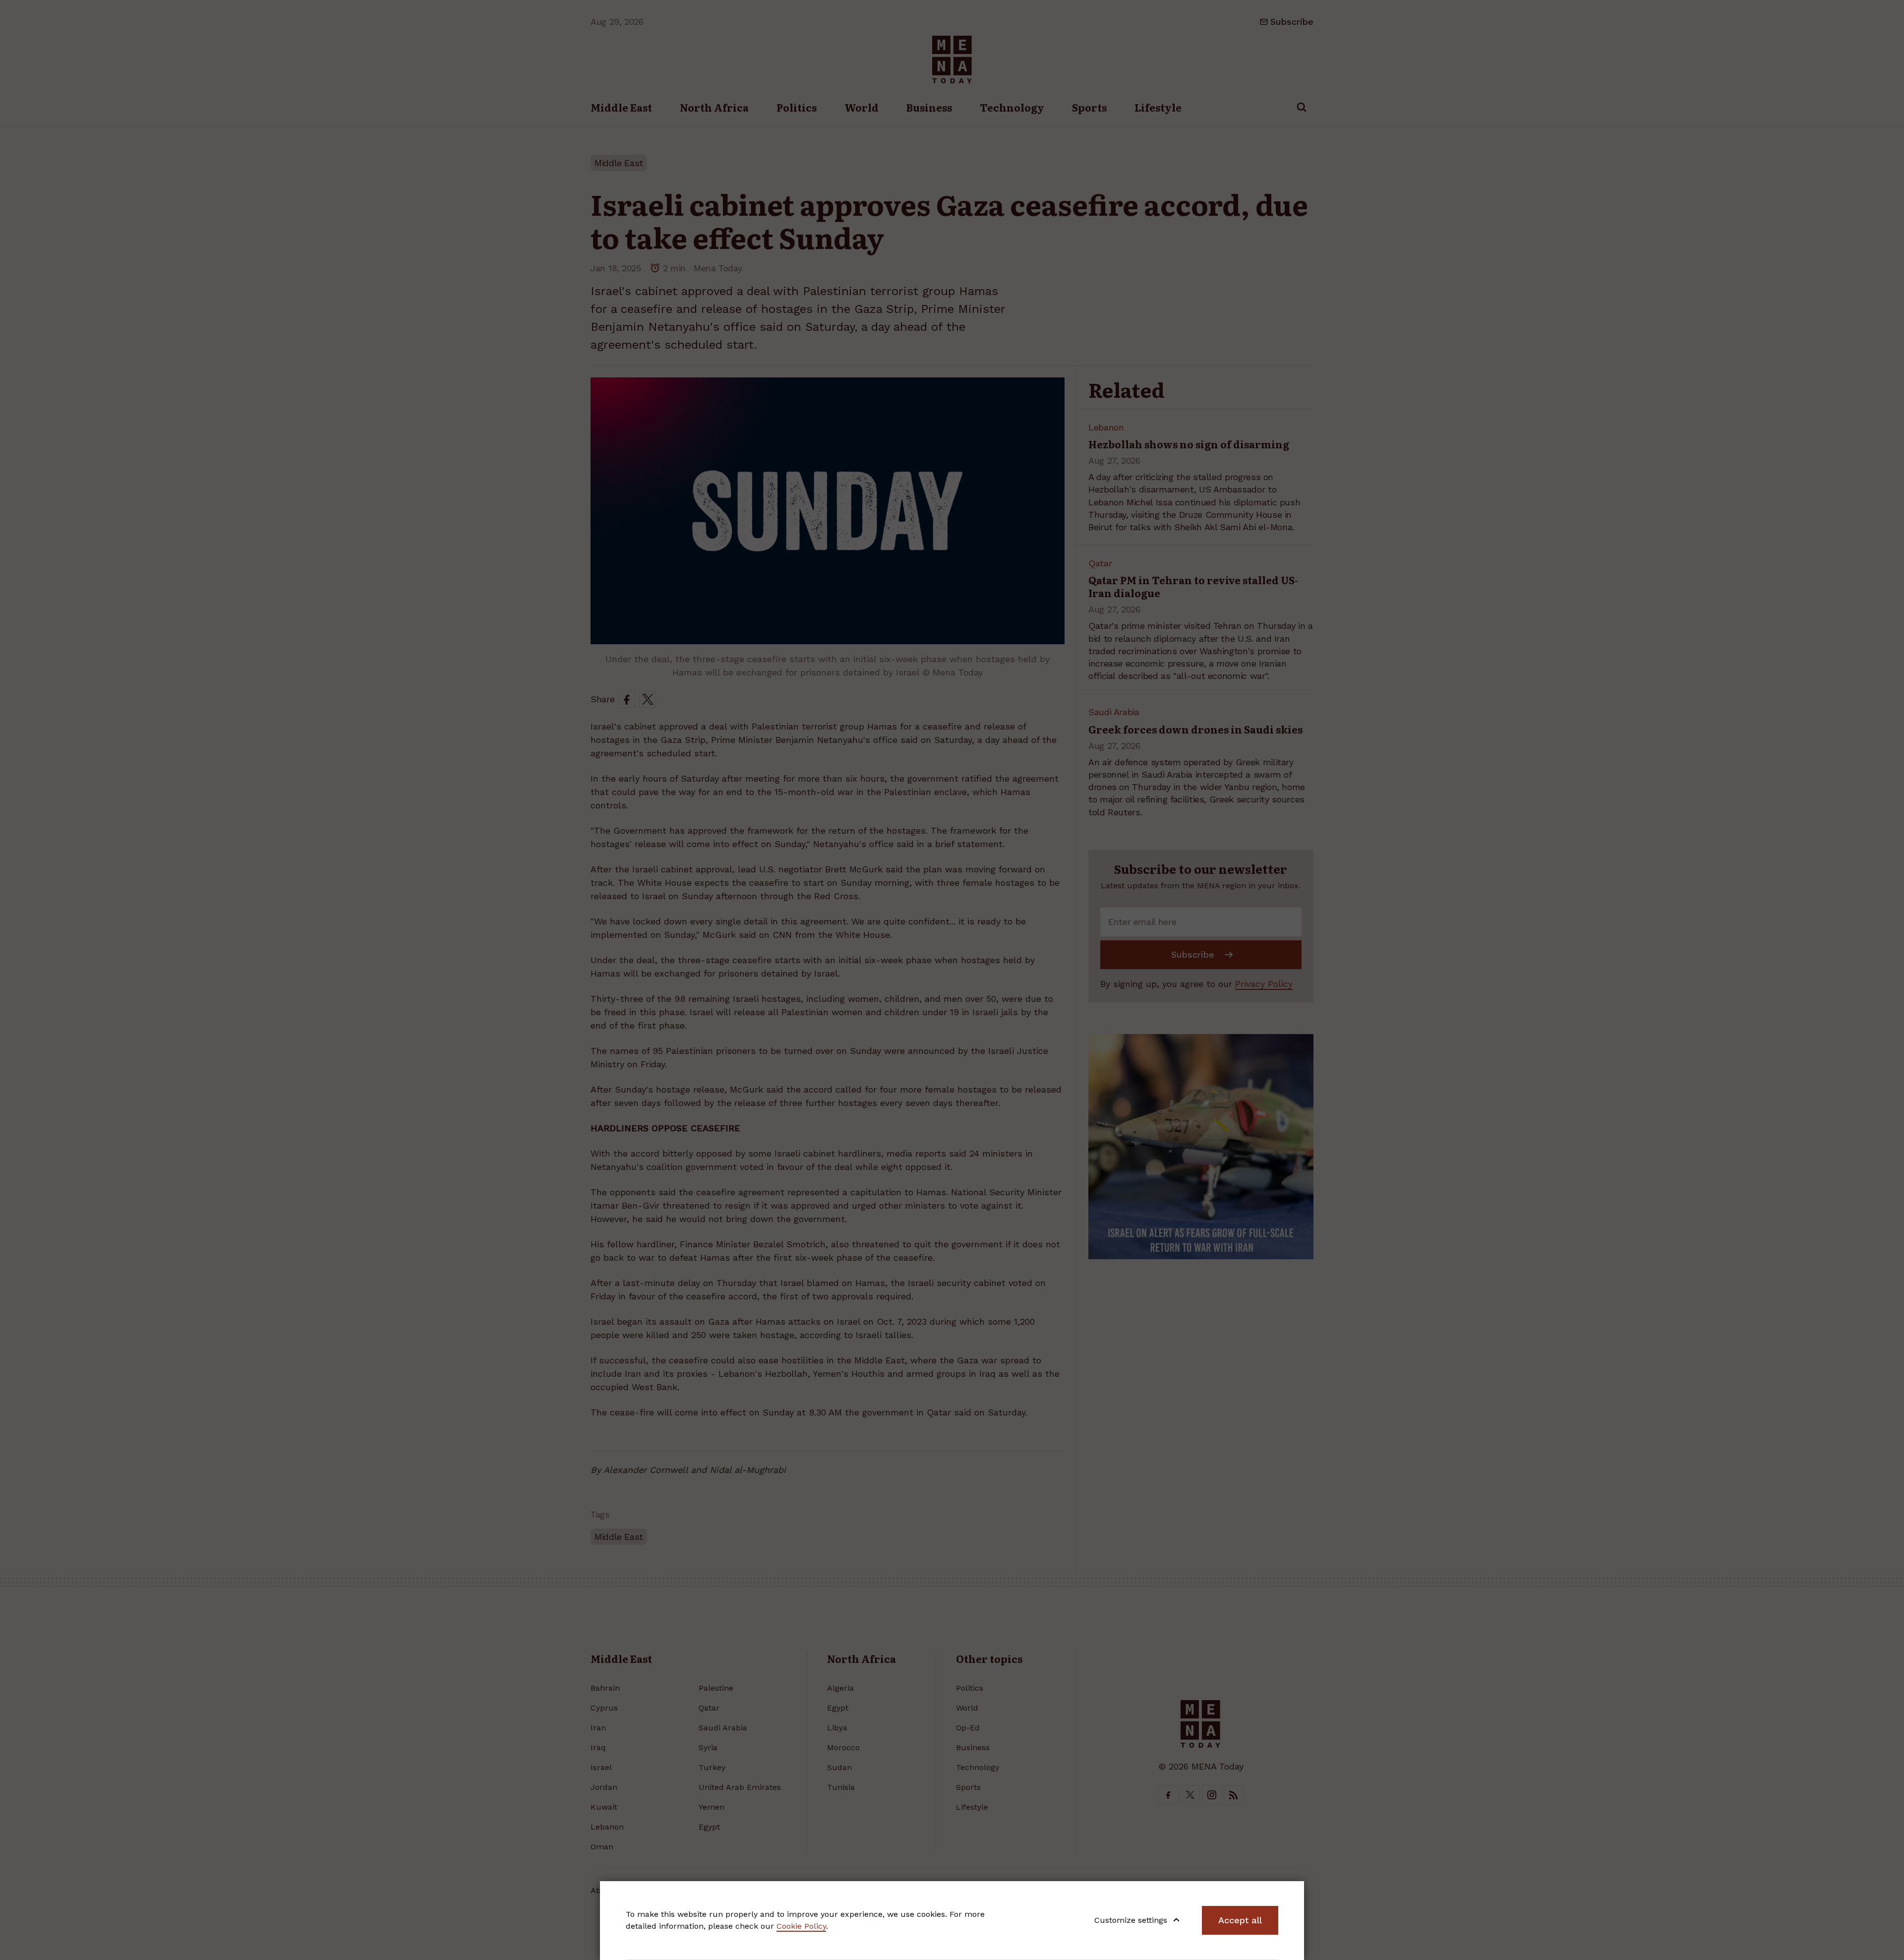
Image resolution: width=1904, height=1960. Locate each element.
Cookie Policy (801, 1926)
